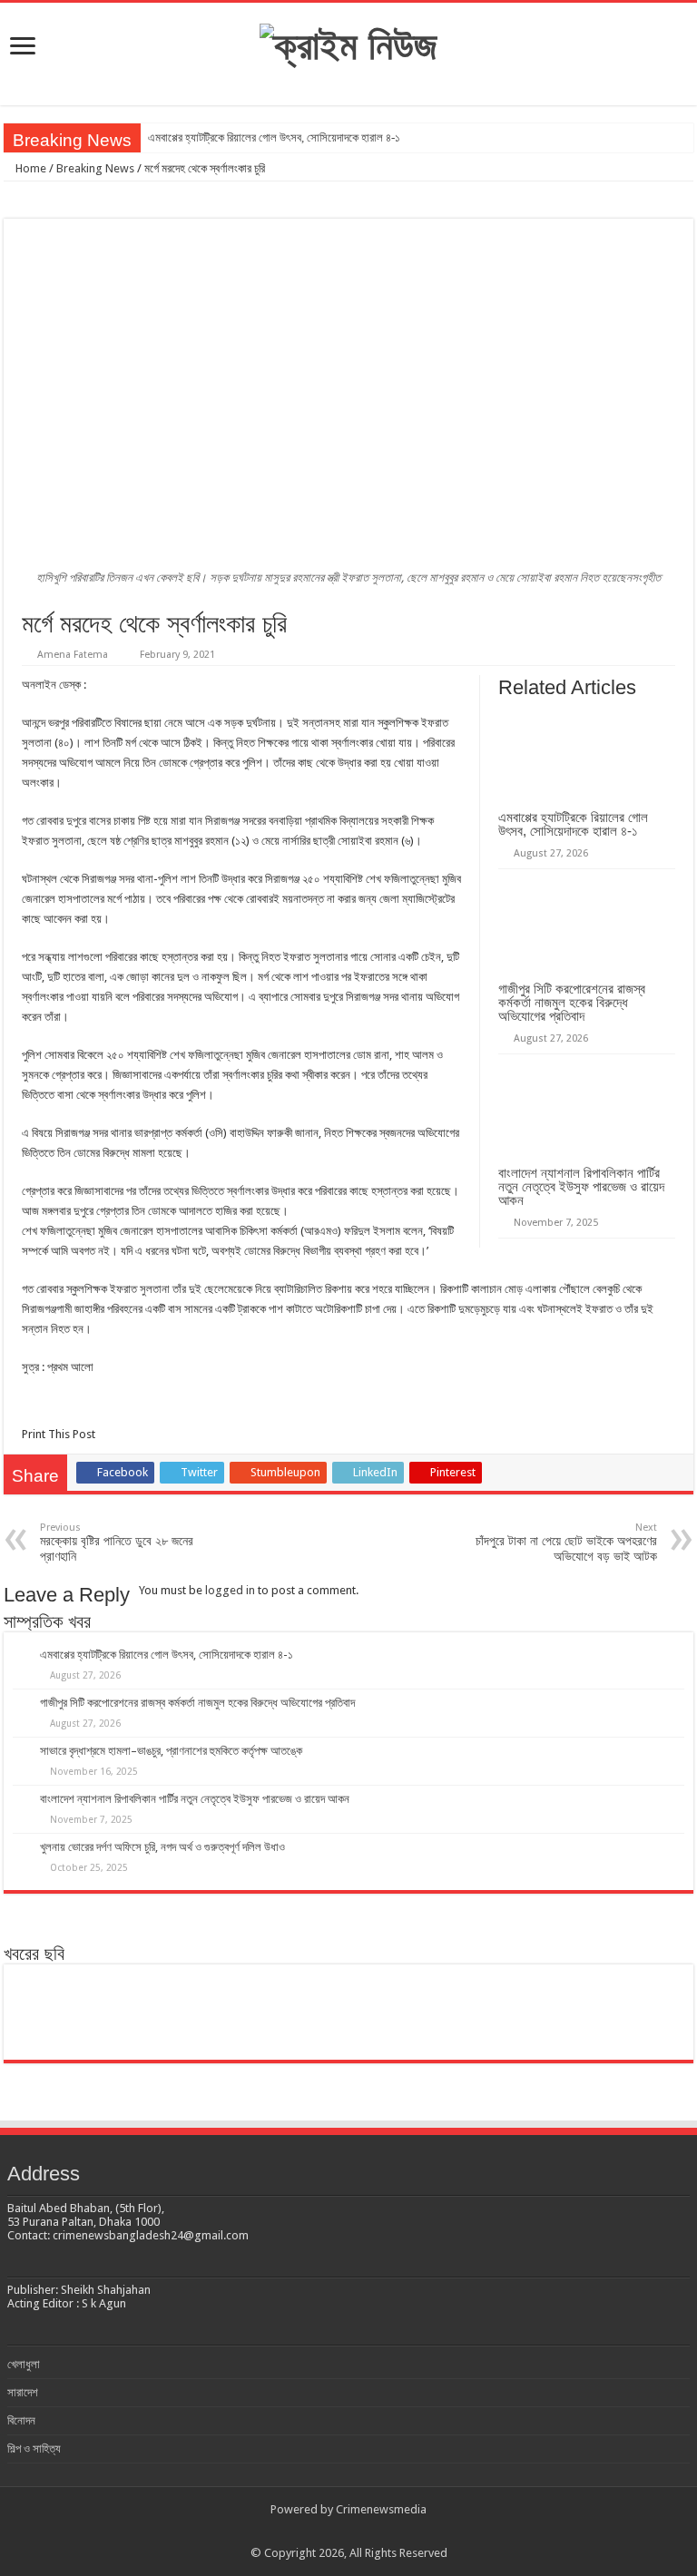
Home (29, 168)
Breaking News (95, 168)
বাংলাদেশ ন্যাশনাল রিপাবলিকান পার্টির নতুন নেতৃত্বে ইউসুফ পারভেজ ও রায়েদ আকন (581, 1186)
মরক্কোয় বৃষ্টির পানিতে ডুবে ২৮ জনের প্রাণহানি (117, 1543)
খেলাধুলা (24, 2364)
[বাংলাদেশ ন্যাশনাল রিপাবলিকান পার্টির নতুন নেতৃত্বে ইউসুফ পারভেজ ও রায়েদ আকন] (404, 2012)
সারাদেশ (23, 2392)
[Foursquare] (383, 2532)
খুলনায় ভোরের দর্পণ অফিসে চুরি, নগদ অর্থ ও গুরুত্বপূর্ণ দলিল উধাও (162, 1847)
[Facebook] (314, 2532)
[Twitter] (332, 2532)
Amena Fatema (73, 655)
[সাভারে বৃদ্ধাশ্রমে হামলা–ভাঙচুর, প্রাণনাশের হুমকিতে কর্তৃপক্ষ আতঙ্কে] (293, 2012)
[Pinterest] (349, 2532)
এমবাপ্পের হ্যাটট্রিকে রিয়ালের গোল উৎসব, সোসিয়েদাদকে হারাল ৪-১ (274, 137)
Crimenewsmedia (381, 2509)
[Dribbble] (366, 2532)
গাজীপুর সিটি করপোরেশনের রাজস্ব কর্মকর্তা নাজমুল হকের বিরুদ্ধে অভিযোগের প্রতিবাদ (572, 1002)
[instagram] (401, 2532)
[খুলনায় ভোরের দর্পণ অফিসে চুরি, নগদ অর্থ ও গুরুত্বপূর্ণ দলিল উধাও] (516, 2012)
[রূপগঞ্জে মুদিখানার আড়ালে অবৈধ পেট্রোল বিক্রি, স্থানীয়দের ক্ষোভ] (628, 2012)
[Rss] (297, 2532)
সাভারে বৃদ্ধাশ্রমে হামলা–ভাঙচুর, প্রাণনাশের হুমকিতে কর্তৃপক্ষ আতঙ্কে (171, 1751)
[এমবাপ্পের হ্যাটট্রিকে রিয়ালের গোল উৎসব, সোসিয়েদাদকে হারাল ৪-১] (69, 2012)
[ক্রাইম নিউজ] (348, 43)
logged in (230, 1590)
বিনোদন (21, 2420)
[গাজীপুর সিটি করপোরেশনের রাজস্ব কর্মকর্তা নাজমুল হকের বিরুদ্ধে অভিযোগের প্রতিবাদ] (180, 2012)
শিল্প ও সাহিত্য (34, 2449)
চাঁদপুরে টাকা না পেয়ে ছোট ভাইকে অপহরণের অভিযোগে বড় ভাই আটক (566, 1543)
